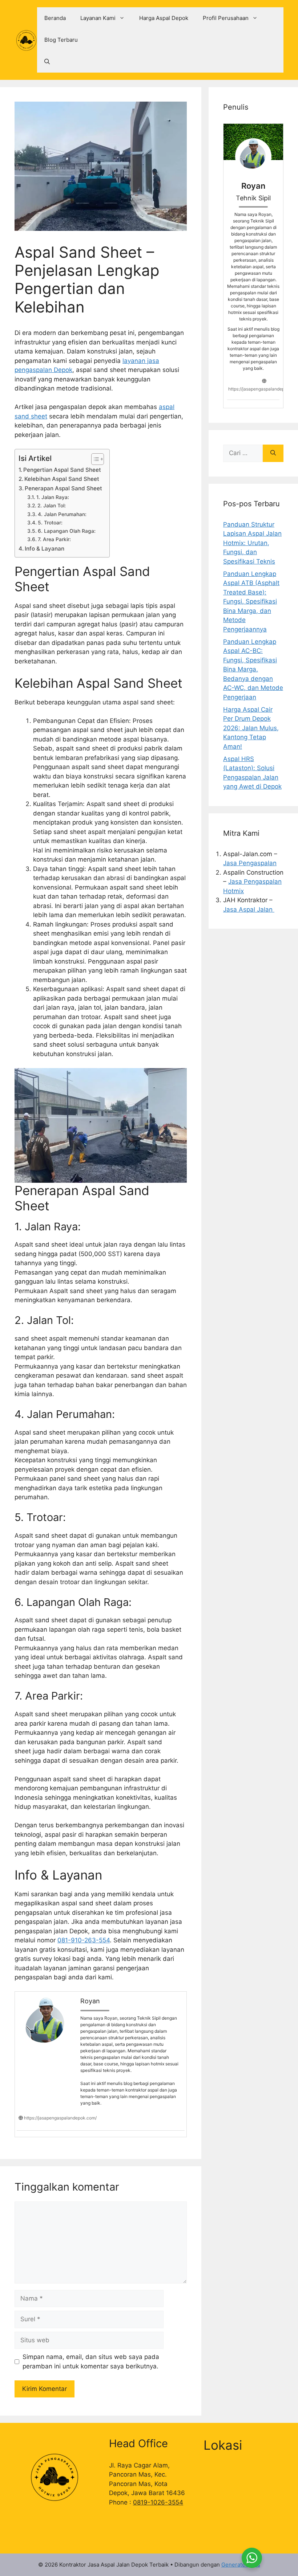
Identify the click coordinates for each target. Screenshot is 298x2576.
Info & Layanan (45, 549)
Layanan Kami (98, 18)
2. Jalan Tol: (52, 506)
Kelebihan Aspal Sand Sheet (62, 479)
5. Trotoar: (50, 523)
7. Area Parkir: (54, 539)
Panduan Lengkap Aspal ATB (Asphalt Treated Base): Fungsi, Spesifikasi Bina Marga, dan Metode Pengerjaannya (251, 602)
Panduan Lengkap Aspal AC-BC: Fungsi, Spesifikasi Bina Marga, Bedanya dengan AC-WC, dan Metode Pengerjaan (253, 669)
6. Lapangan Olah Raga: (67, 531)
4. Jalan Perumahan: (62, 514)
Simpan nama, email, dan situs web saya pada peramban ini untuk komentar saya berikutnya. (91, 2362)
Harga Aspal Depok (164, 18)
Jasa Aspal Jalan (249, 909)
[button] (47, 62)
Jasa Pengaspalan (250, 863)
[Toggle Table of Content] (94, 459)
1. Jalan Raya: (53, 497)
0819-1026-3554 (158, 2502)
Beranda (55, 18)
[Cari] (273, 453)
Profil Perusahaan (226, 18)
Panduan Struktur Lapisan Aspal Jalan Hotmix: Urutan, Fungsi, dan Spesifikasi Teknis (252, 543)
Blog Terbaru (61, 40)
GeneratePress (241, 2565)
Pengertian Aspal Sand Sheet (62, 470)
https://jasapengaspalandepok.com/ (60, 2118)
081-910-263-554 (84, 1940)
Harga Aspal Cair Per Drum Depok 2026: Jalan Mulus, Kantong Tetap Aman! (251, 728)
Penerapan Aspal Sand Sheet (63, 488)
